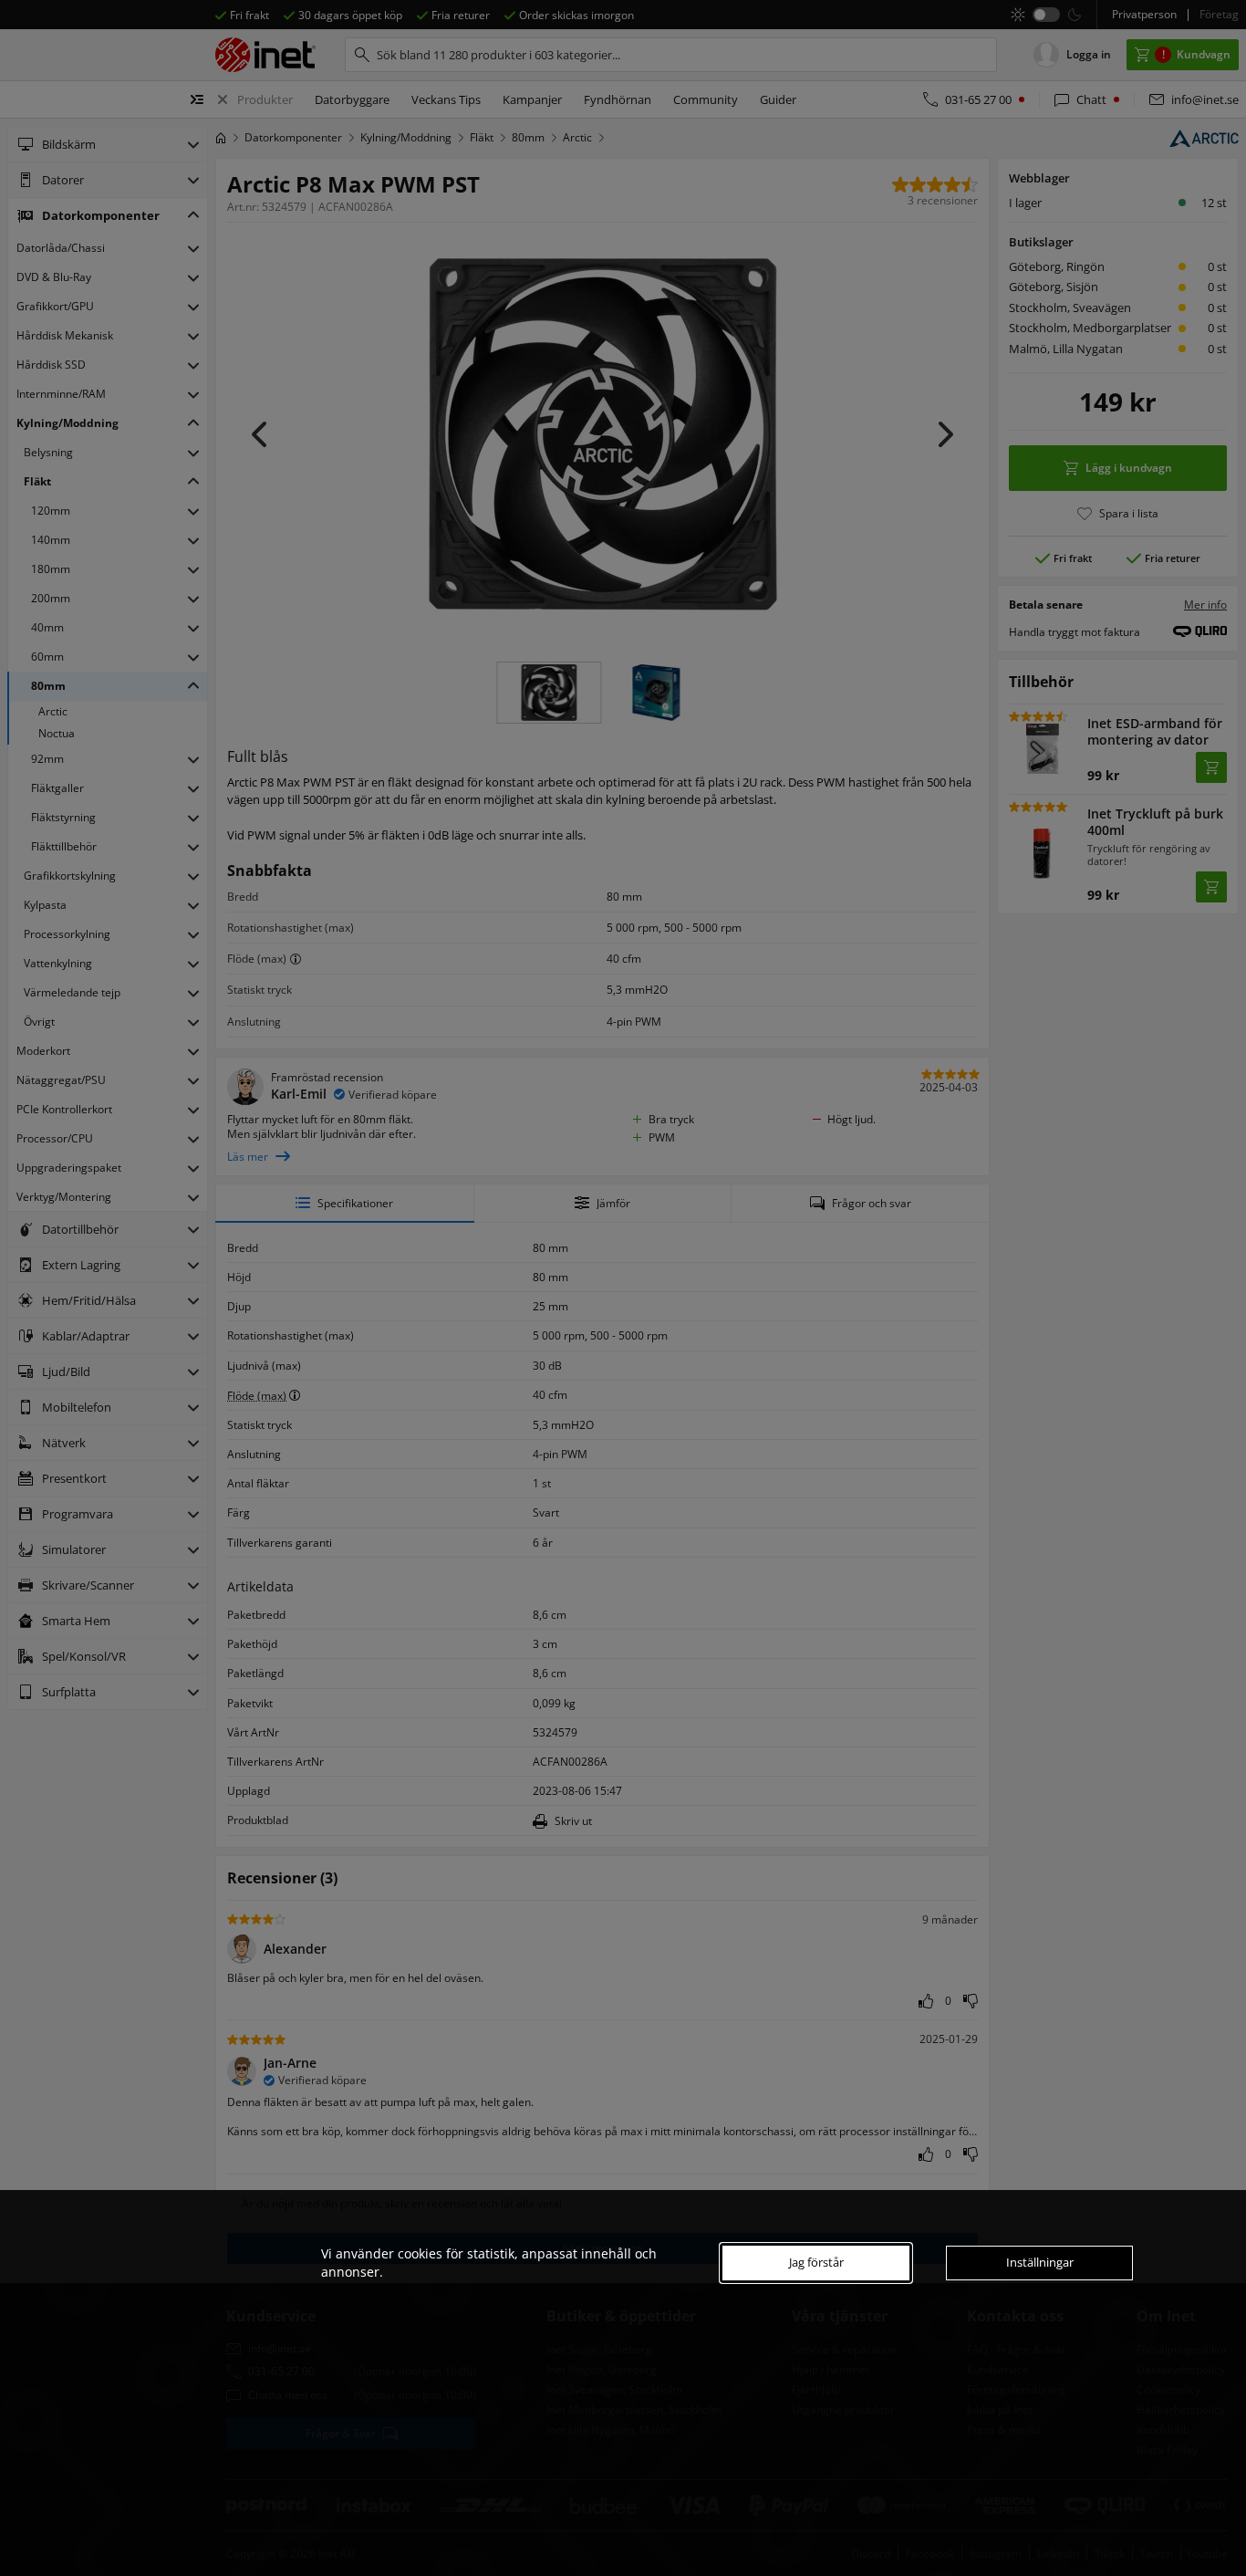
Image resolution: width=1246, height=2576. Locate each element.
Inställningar (1040, 2262)
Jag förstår (816, 2262)
